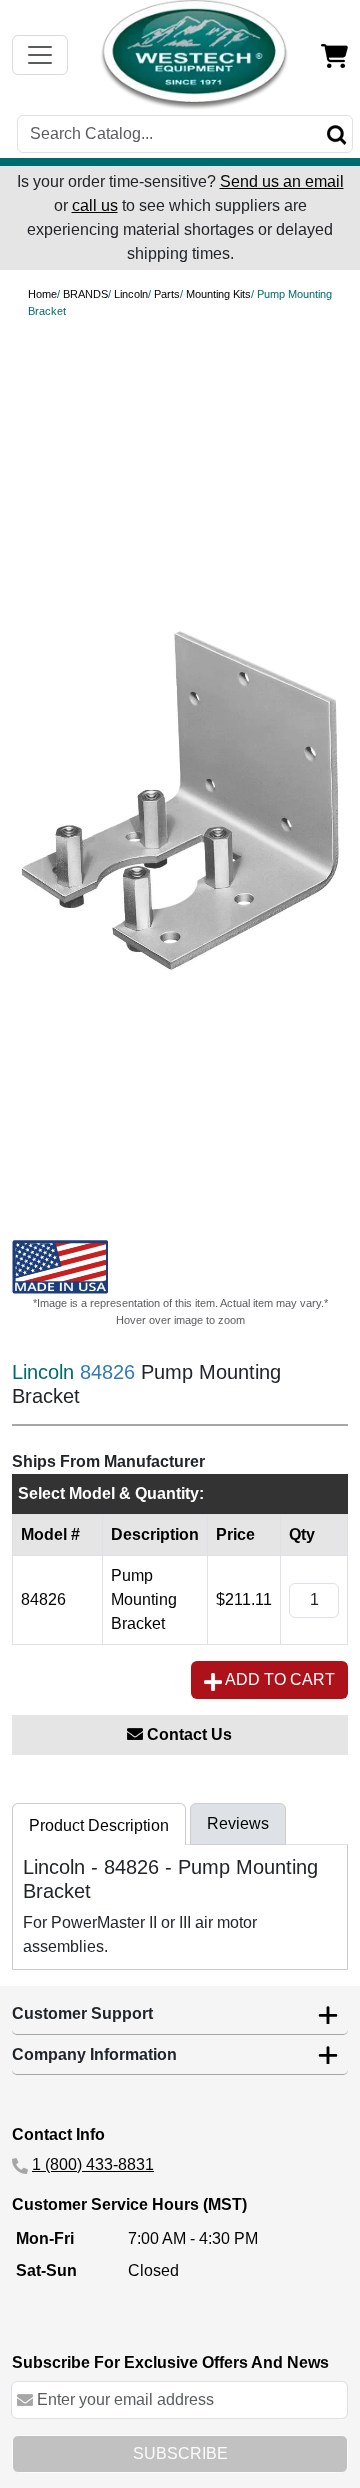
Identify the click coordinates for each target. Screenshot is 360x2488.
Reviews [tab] (238, 1823)
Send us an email (282, 181)
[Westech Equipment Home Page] (195, 55)
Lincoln (131, 294)
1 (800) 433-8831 (93, 2164)
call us (95, 205)
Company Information (94, 2054)
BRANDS (85, 294)
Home (42, 294)
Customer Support (82, 2013)
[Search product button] (337, 134)
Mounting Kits (218, 294)
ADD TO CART (278, 1679)
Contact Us (187, 1734)
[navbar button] (40, 55)
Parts (167, 294)
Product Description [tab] (99, 1825)
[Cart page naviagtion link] (334, 54)
